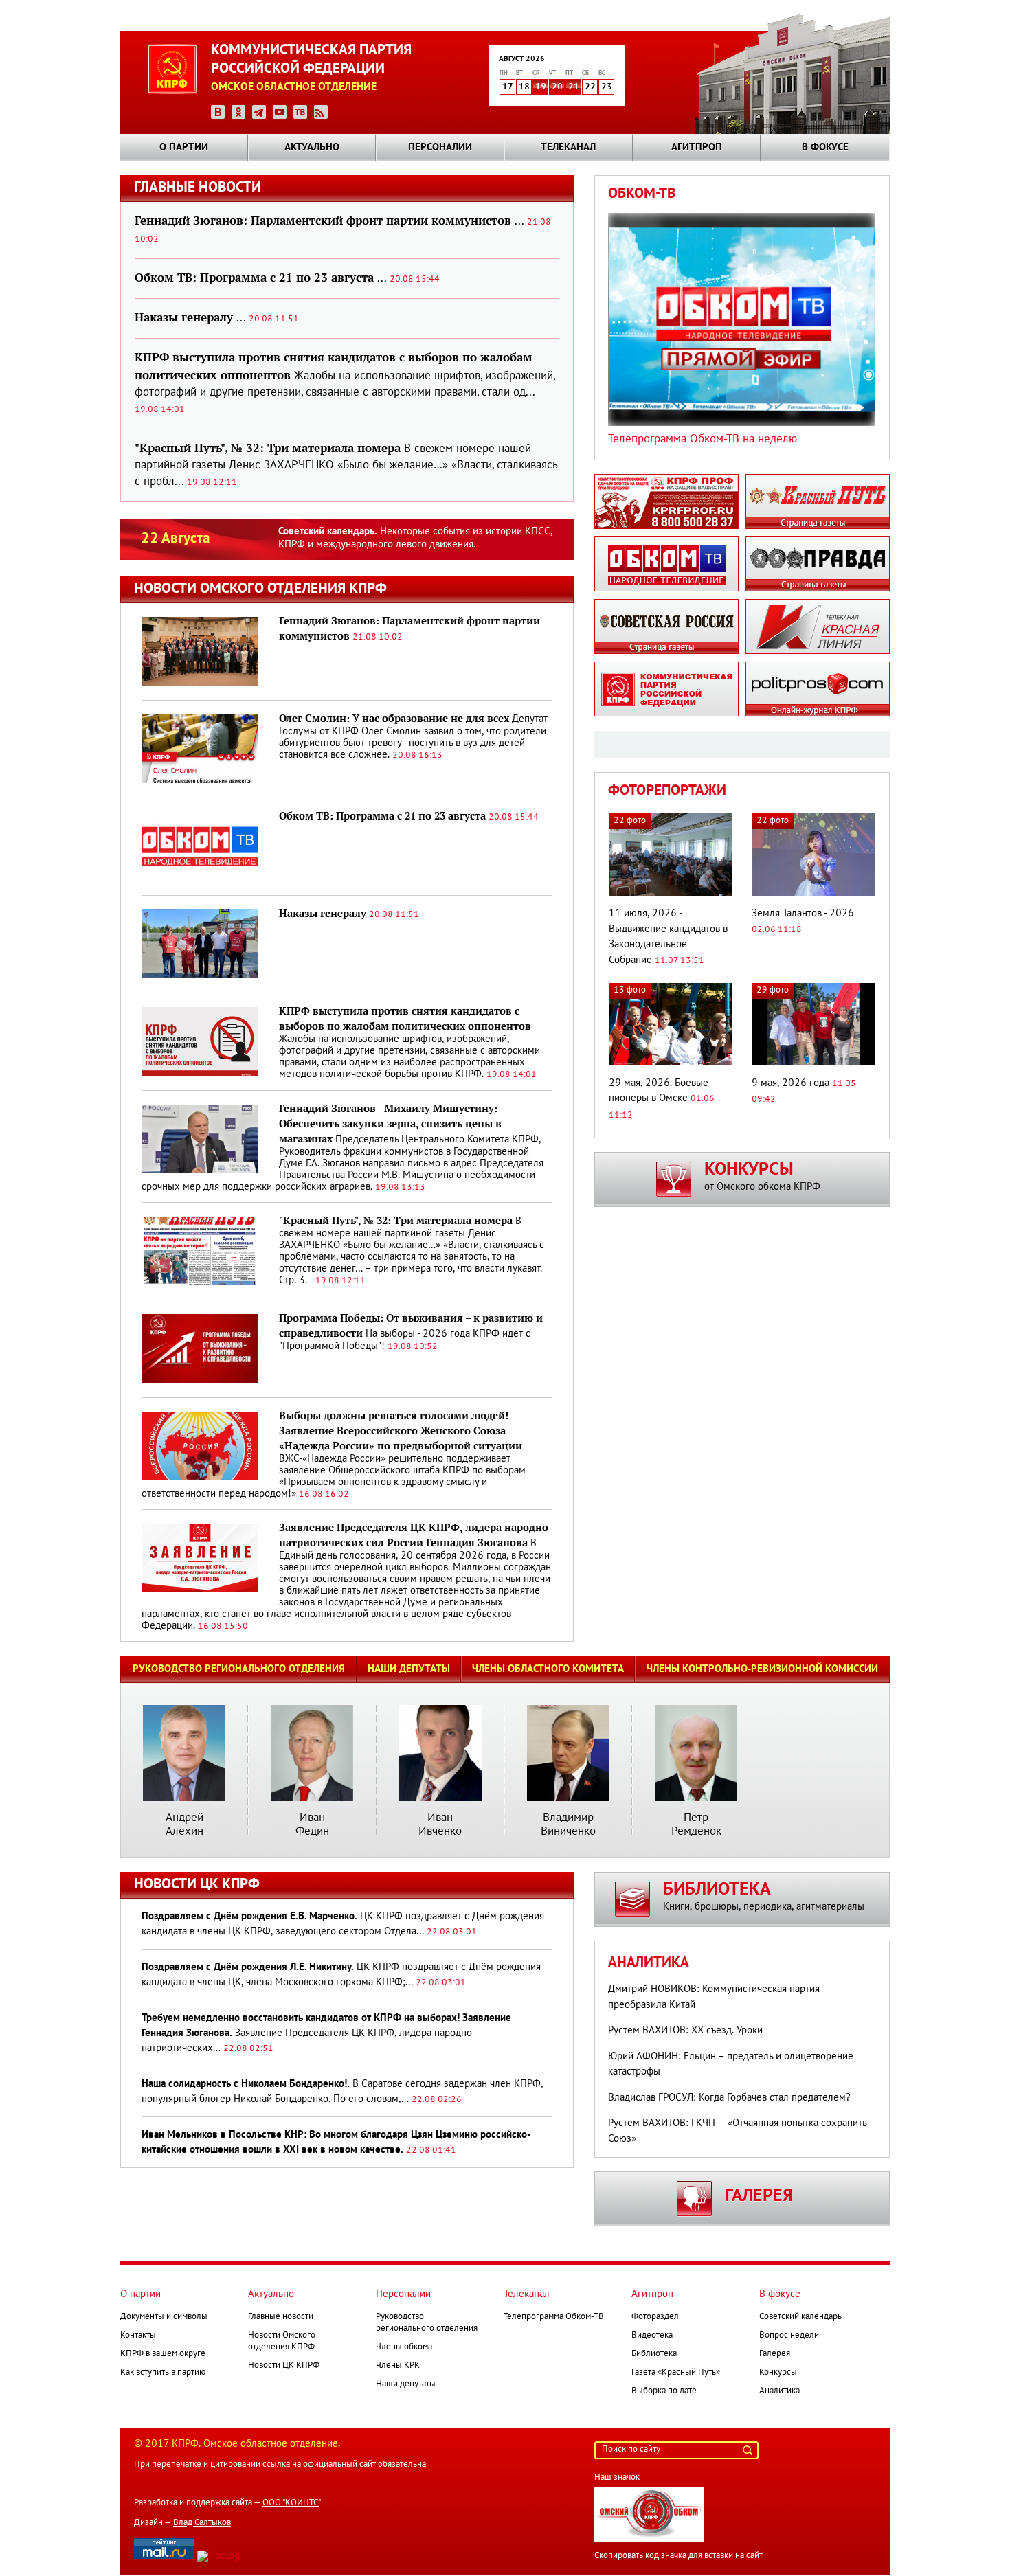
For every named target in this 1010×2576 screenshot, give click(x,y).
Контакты (138, 2336)
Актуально (312, 148)
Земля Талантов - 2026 (803, 914)
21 (574, 87)
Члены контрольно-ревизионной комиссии (762, 1669)
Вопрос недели (789, 2336)
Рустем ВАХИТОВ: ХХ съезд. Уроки (685, 2031)
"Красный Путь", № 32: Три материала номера (396, 1221)
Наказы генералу (323, 914)
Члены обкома (404, 2347)
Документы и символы (164, 2317)
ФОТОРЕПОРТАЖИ (667, 791)
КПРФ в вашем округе (163, 2354)
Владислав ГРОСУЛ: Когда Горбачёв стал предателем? (729, 2098)
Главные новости (281, 2317)
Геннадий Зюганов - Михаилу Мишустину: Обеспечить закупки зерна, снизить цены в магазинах (390, 1124)
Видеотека (652, 2336)
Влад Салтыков (202, 2523)
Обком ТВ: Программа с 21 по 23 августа (382, 816)
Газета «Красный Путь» (676, 2373)
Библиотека (654, 2354)
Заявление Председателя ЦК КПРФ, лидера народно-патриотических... (326, 2033)
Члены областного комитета (548, 1669)
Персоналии (440, 148)
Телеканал (568, 148)
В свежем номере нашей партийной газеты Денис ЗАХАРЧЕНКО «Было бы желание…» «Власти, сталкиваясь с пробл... (346, 465)
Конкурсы (778, 2373)
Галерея (775, 2354)
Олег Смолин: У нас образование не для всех (394, 719)
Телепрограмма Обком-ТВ (554, 2317)
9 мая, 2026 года (790, 1083)
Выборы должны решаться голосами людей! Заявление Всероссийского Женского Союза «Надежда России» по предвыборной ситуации (401, 1431)
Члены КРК (398, 2366)
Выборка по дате (664, 2391)
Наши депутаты (409, 1669)
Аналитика (649, 1963)
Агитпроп (697, 148)
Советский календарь (800, 2317)
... (287, 279)
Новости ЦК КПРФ (284, 2366)
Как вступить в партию (163, 2373)
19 (541, 87)
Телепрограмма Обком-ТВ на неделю (703, 439)
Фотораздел (655, 2317)
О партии (184, 148)
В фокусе (825, 148)
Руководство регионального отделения (239, 1669)
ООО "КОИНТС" (291, 2503)
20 (557, 87)
